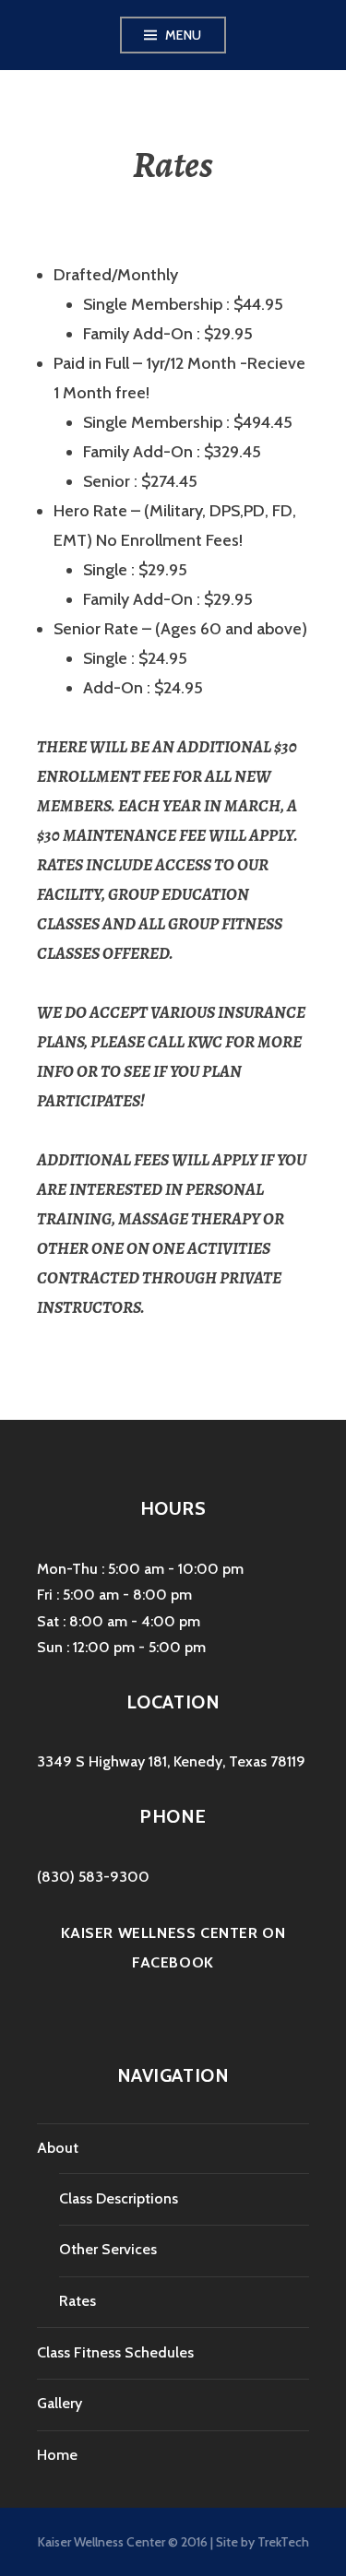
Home (57, 2455)
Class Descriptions (119, 2198)
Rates (78, 2301)
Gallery (60, 2403)
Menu (184, 35)
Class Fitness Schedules (115, 2352)
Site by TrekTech (262, 2542)
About (58, 2148)
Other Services (108, 2249)
